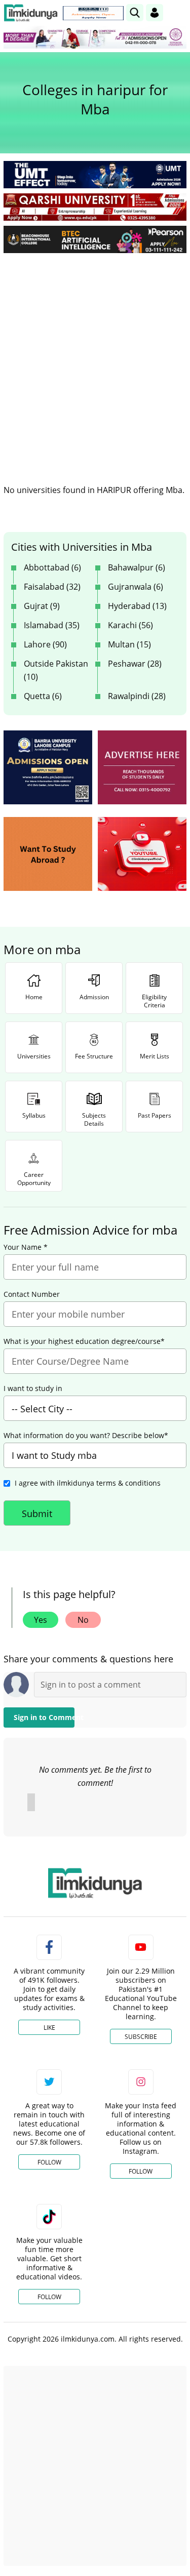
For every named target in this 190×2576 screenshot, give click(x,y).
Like (49, 2028)
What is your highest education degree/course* (84, 1341)
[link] (93, 13)
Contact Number (32, 1294)
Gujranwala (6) (136, 587)
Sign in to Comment (44, 1717)
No (83, 1620)
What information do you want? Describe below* (86, 1436)
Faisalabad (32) (52, 587)
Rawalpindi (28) (137, 696)
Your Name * (26, 1247)
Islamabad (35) (52, 625)
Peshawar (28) (135, 664)
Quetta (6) (43, 696)
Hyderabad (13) (137, 606)
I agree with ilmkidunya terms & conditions (88, 1483)
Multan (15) (129, 644)
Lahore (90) (45, 644)
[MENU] (179, 12)
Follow (49, 2162)
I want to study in (33, 1388)
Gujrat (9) (42, 606)
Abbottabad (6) (52, 567)
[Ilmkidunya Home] (31, 13)
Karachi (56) (130, 625)
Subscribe (141, 2037)
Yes (41, 1620)
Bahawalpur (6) (137, 567)
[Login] (155, 13)
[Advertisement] (95, 361)
